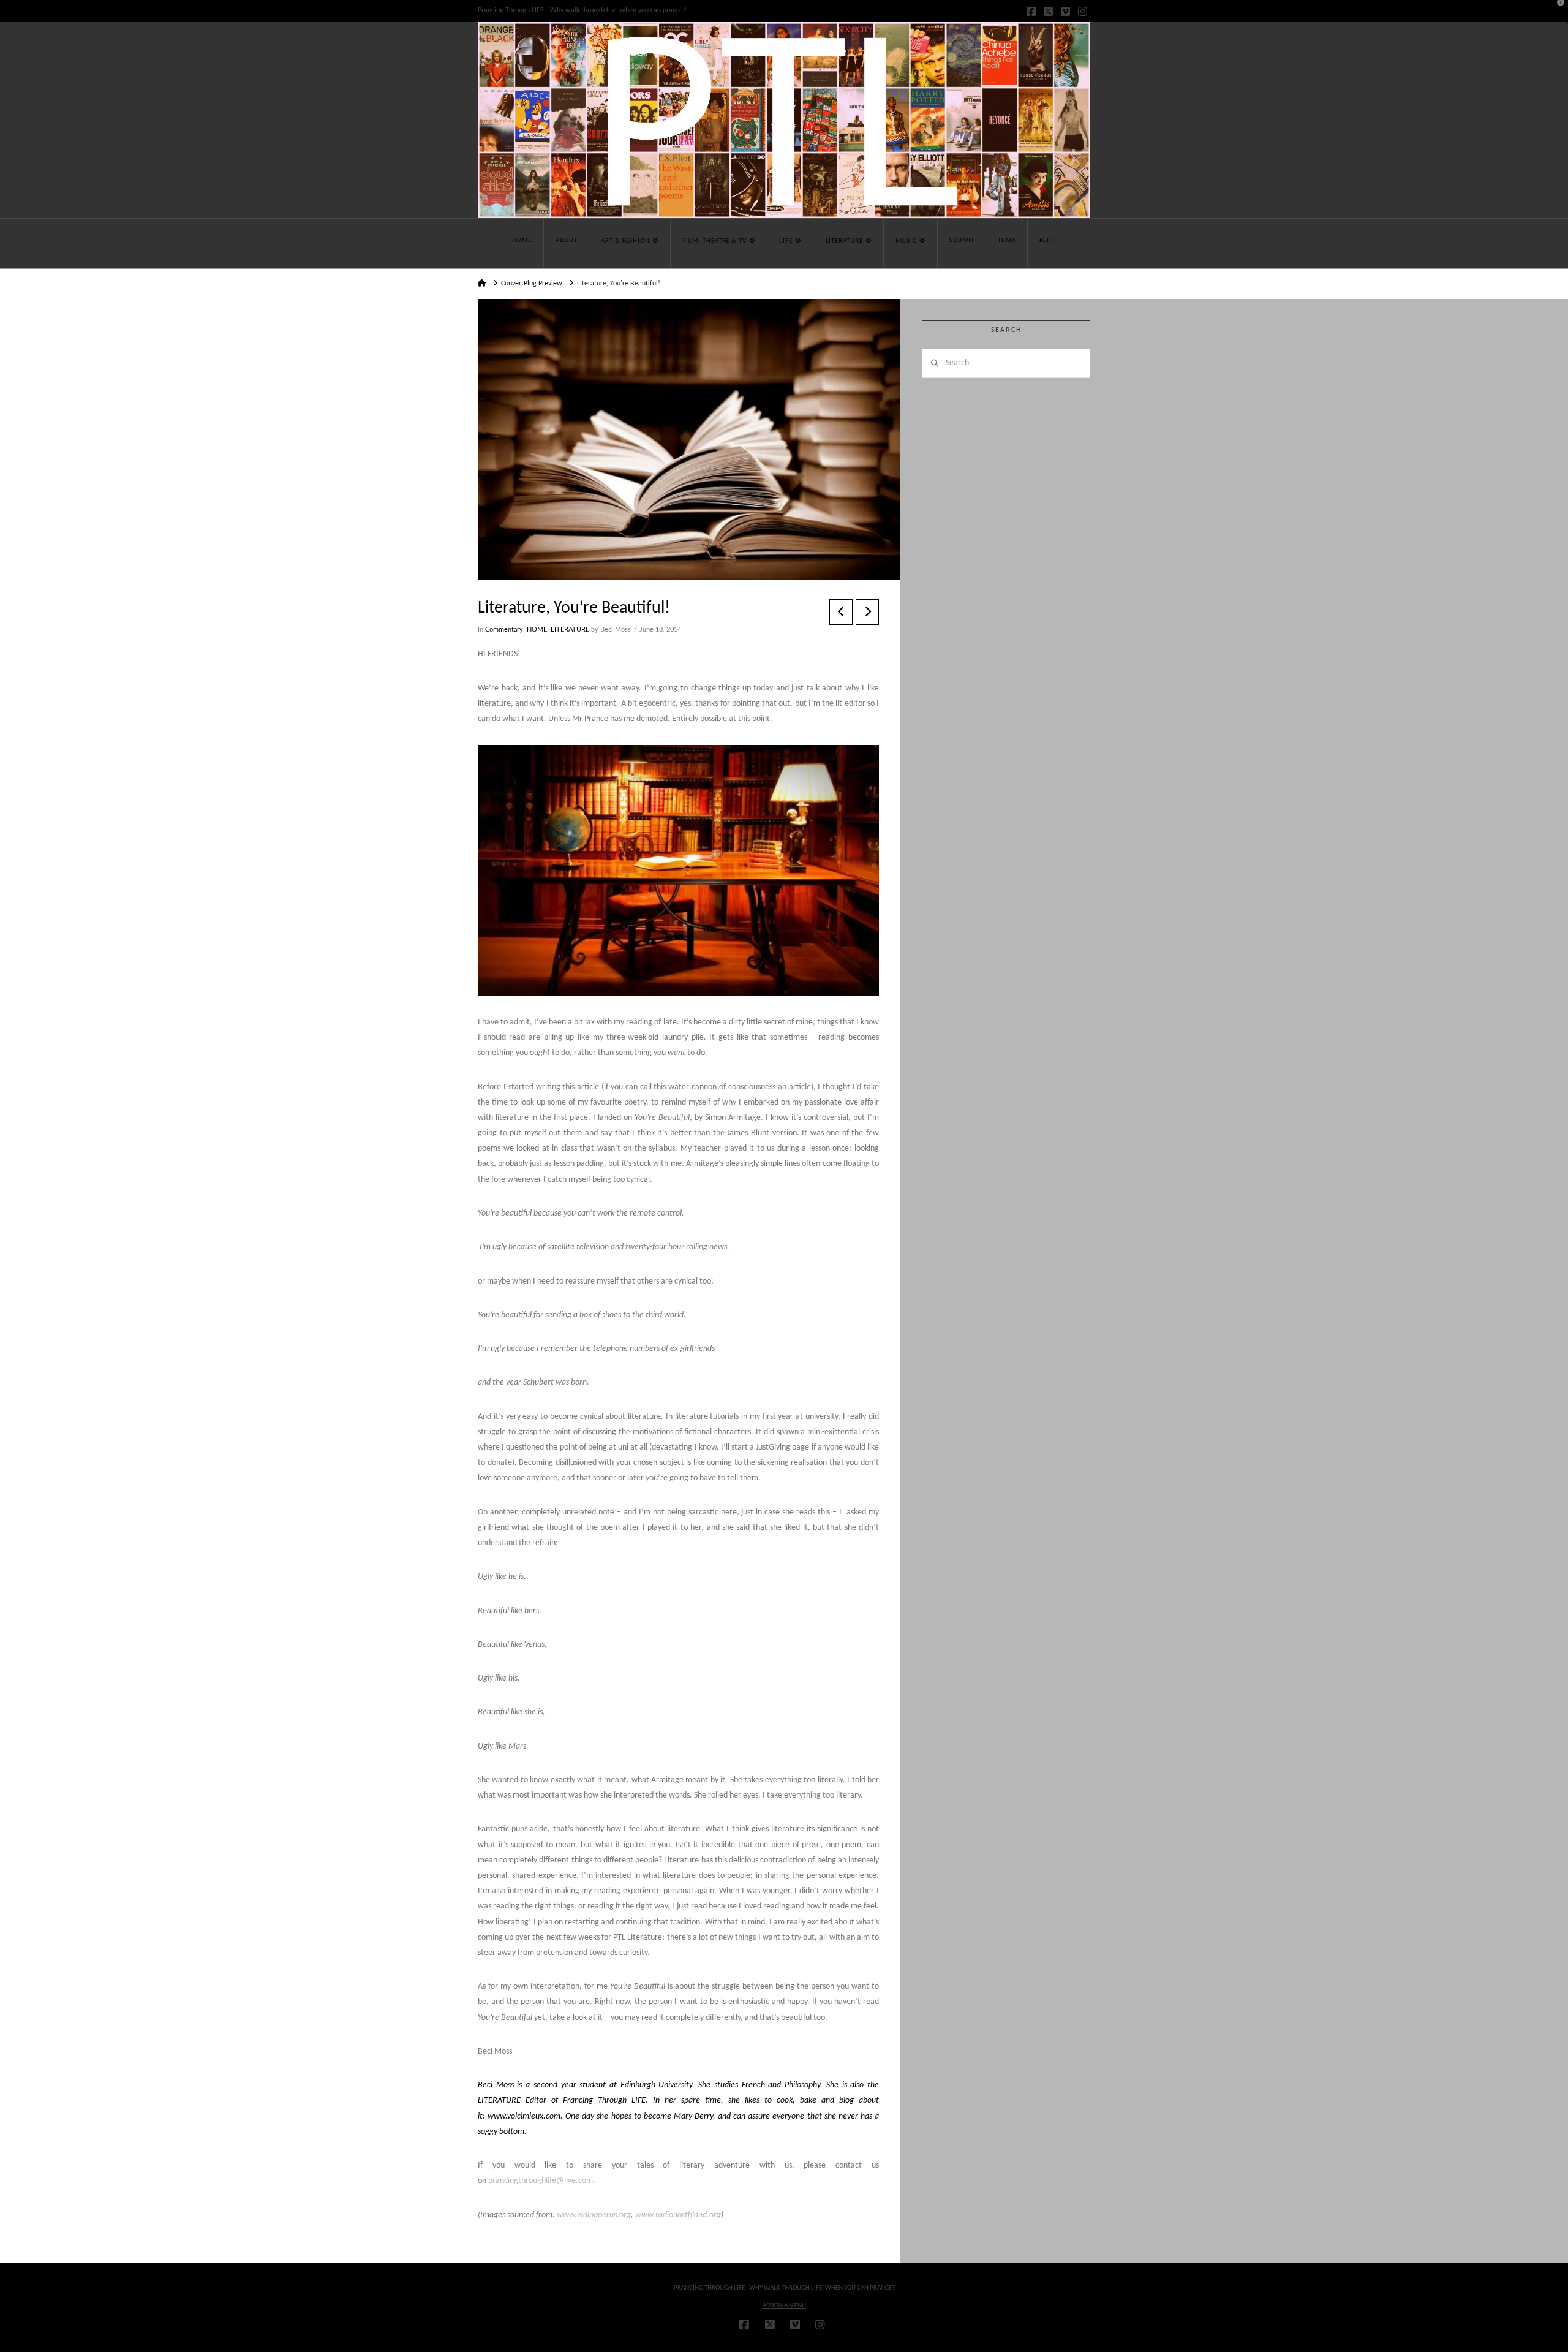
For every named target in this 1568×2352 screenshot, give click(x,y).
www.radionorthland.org (678, 2215)
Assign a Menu (784, 2306)
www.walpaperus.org (594, 2215)
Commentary (504, 630)
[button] (1556, 12)
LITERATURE (570, 630)
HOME (537, 630)
